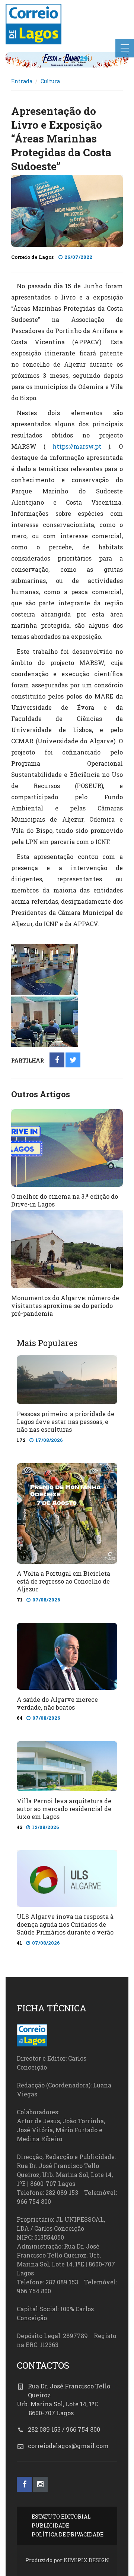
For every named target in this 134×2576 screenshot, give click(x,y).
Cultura (50, 81)
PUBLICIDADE (50, 2525)
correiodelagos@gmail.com (68, 2446)
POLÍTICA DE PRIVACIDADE (68, 2534)
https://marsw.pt (77, 446)
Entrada (22, 81)
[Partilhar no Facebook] (57, 1060)
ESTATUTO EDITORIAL (61, 2517)
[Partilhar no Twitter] (73, 1060)
